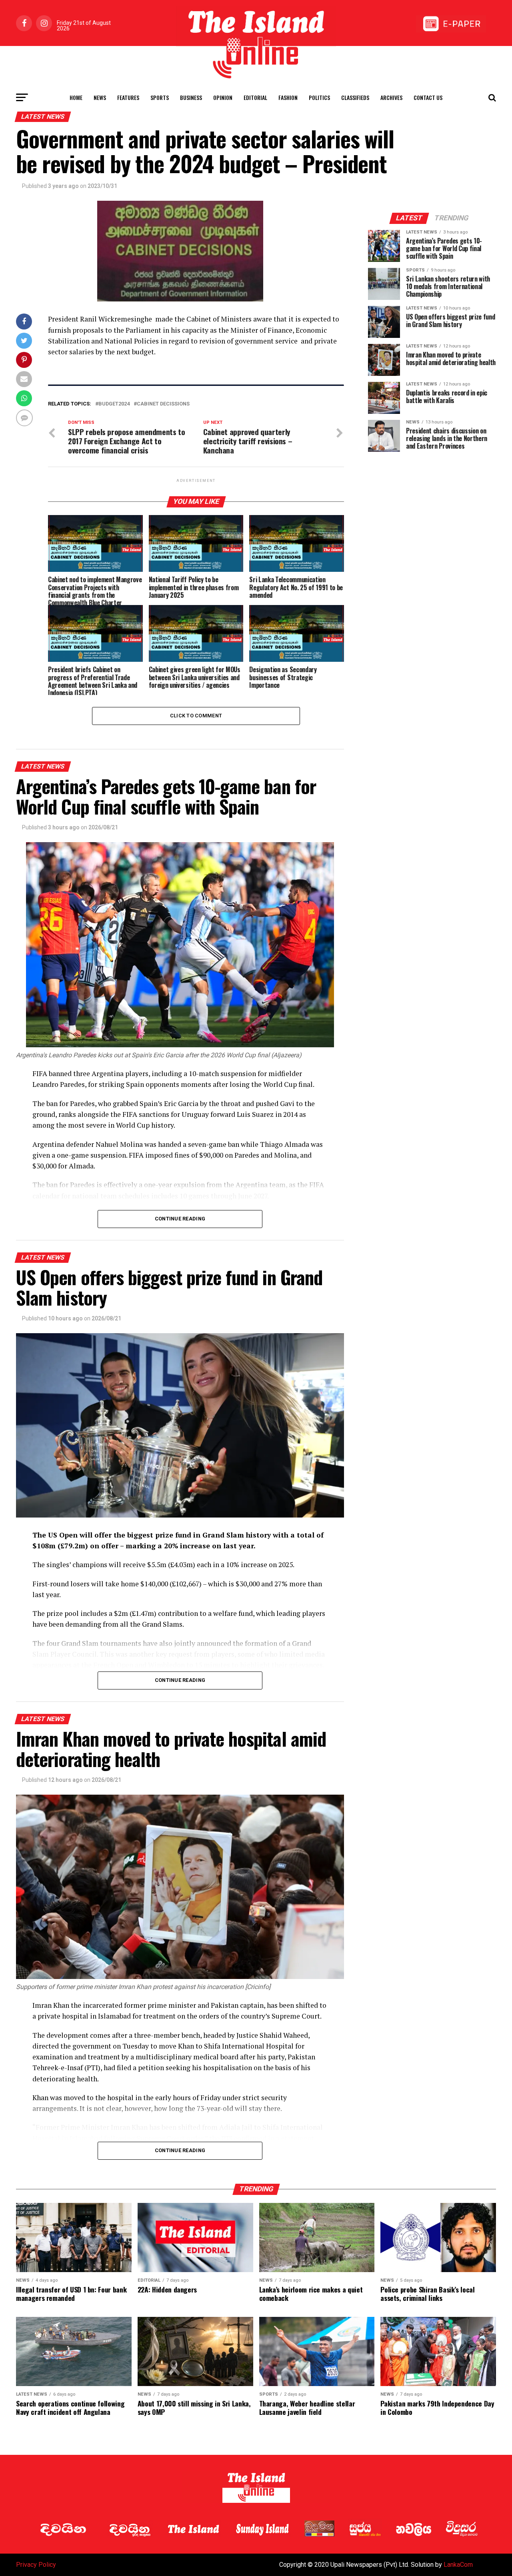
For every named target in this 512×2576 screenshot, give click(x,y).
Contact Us (428, 97)
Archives (391, 97)
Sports (160, 97)
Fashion (288, 97)
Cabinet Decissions (163, 404)
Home (76, 97)
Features (128, 97)
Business (191, 97)
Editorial (255, 97)
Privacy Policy (36, 2565)
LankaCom (458, 2565)
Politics (319, 97)
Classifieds (355, 97)
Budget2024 (114, 404)
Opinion (223, 97)
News (100, 97)
